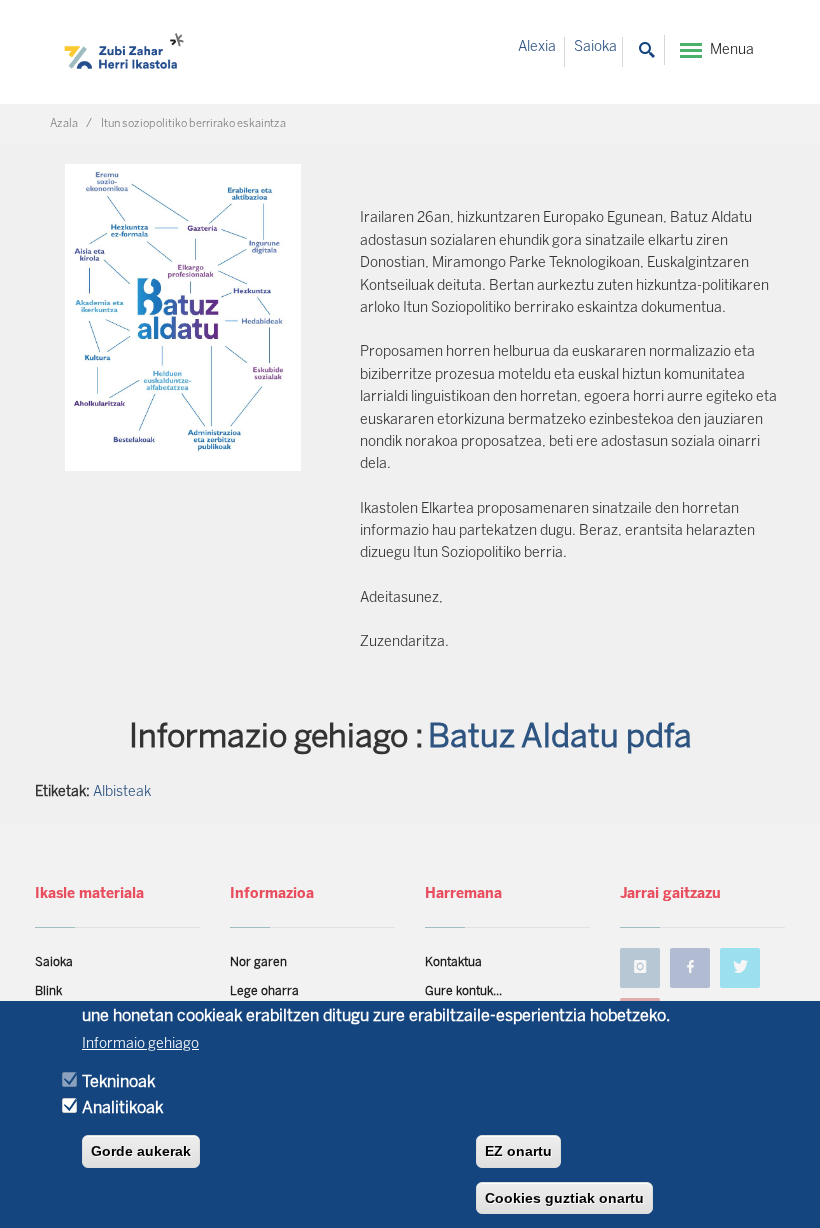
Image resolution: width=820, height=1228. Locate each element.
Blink (48, 991)
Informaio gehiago (140, 1044)
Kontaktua (453, 962)
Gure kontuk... (463, 991)
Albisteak (122, 792)
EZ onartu (518, 1151)
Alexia (537, 47)
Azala (64, 124)
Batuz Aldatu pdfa (560, 738)
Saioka (595, 47)
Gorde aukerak (141, 1151)
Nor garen (258, 962)
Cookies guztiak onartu (564, 1198)
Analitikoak (122, 1108)
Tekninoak (118, 1082)
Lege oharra (264, 991)
